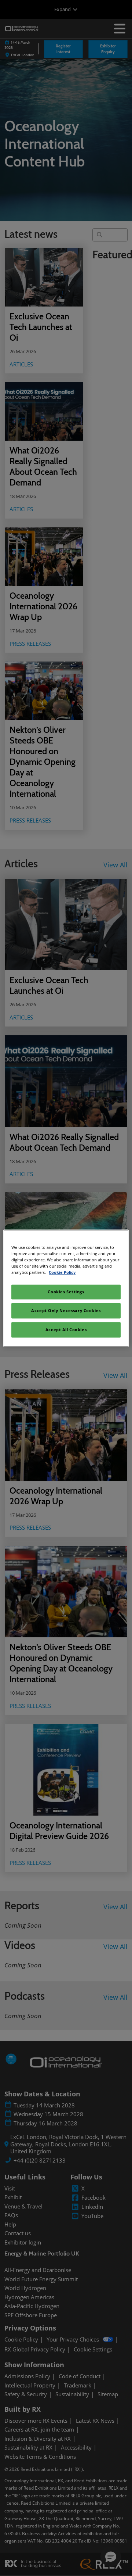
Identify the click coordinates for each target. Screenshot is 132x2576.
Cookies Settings (66, 1292)
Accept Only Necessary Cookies (66, 1310)
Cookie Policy (62, 1272)
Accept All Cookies (66, 1330)
